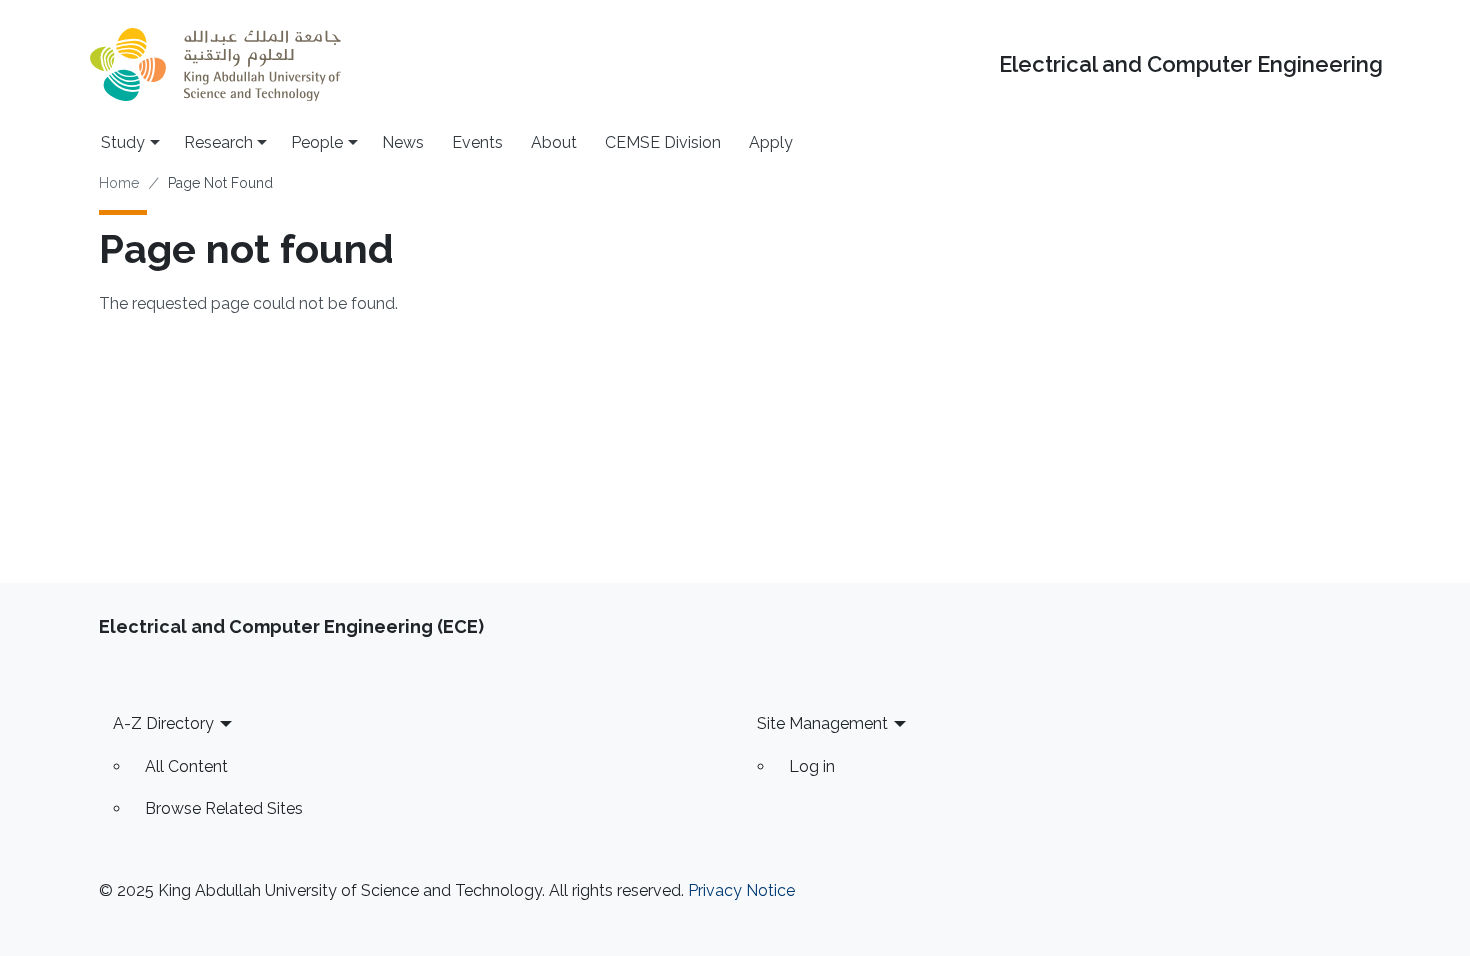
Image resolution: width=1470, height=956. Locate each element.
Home (119, 183)
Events (477, 142)
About (554, 142)
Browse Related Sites (224, 808)
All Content (186, 766)
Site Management (822, 723)
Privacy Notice (741, 890)
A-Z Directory (163, 723)
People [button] (317, 142)
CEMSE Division (663, 142)
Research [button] (218, 142)
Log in (812, 766)
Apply (771, 142)
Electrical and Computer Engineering (1191, 64)
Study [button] (123, 142)
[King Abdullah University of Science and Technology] (215, 64)
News (403, 142)
